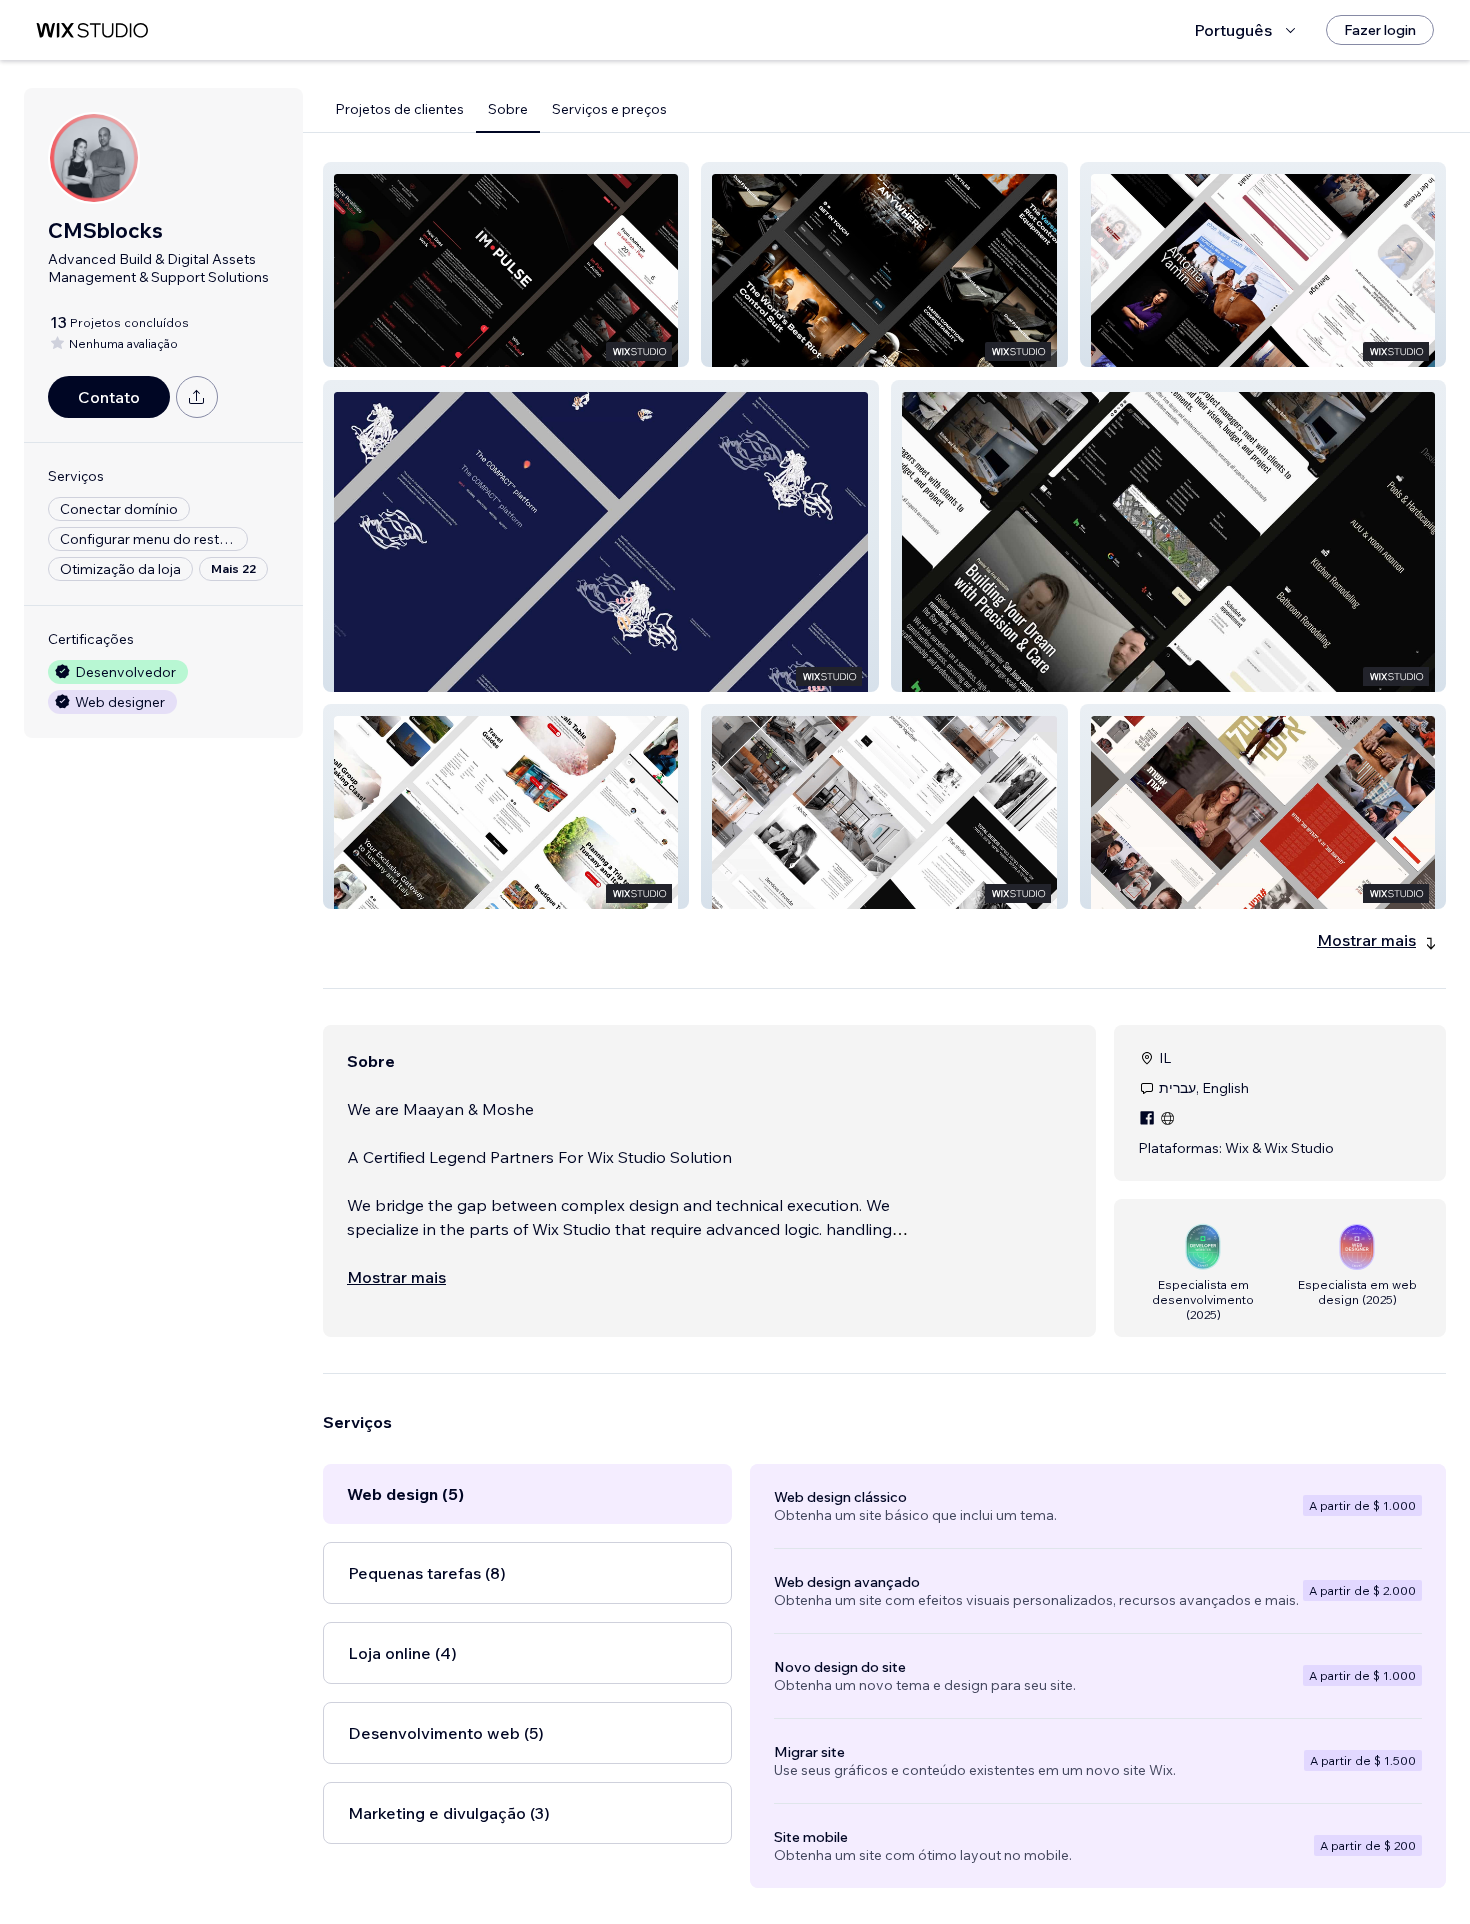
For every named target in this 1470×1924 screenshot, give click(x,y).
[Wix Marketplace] (92, 30)
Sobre (508, 109)
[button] (506, 264)
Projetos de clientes (399, 109)
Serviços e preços (609, 109)
